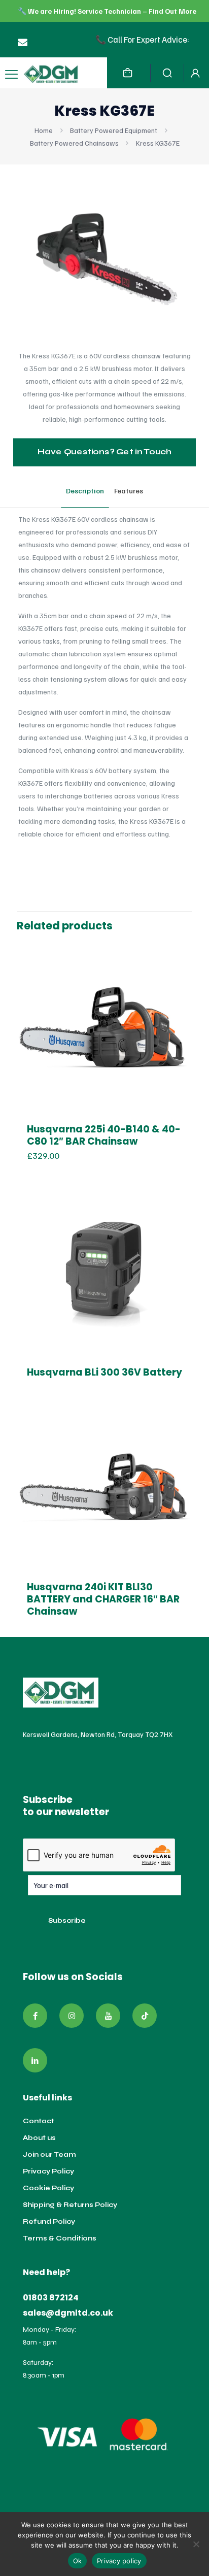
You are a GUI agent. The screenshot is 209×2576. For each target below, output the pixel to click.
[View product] (181, 966)
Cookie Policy (48, 2188)
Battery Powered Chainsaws (74, 143)
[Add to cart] (181, 952)
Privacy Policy (48, 2171)
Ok (78, 2561)
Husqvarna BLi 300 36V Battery (104, 1372)
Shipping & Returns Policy (70, 2205)
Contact (39, 2121)
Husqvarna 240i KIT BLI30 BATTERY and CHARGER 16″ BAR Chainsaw (103, 1599)
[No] (196, 2544)
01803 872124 (51, 2298)
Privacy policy (119, 2561)
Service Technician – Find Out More (137, 11)
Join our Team (49, 2155)
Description (85, 491)
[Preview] (181, 981)
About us (39, 2138)
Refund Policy (49, 2222)
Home (44, 130)
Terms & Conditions (60, 2238)
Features (129, 491)
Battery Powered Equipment (114, 130)
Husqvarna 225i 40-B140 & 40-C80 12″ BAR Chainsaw (104, 1135)
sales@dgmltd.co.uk (68, 2313)
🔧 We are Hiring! (48, 11)
